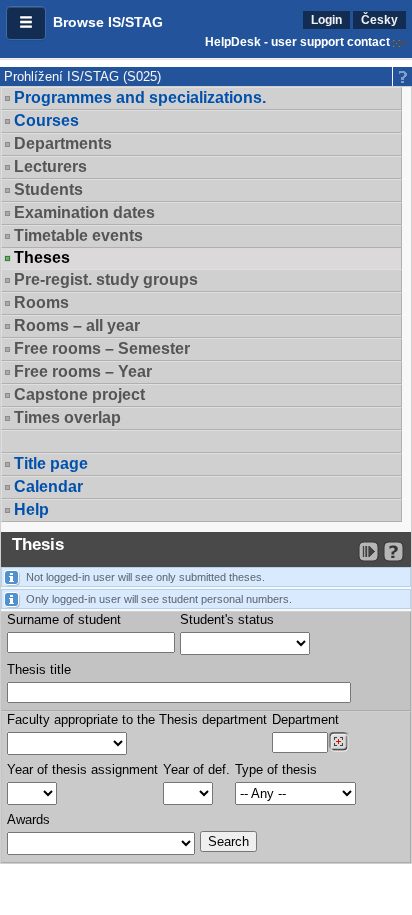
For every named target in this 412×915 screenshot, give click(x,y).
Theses (42, 258)
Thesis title (39, 669)
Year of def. (196, 769)
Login (326, 20)
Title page (51, 463)
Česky (379, 20)
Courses (46, 120)
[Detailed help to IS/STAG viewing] (393, 551)
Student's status (227, 619)
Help (31, 509)
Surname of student (64, 619)
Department (305, 719)
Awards (28, 819)
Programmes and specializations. (140, 97)
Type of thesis (276, 769)
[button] (26, 23)
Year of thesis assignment (82, 769)
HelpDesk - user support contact (297, 42)
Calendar (48, 486)
